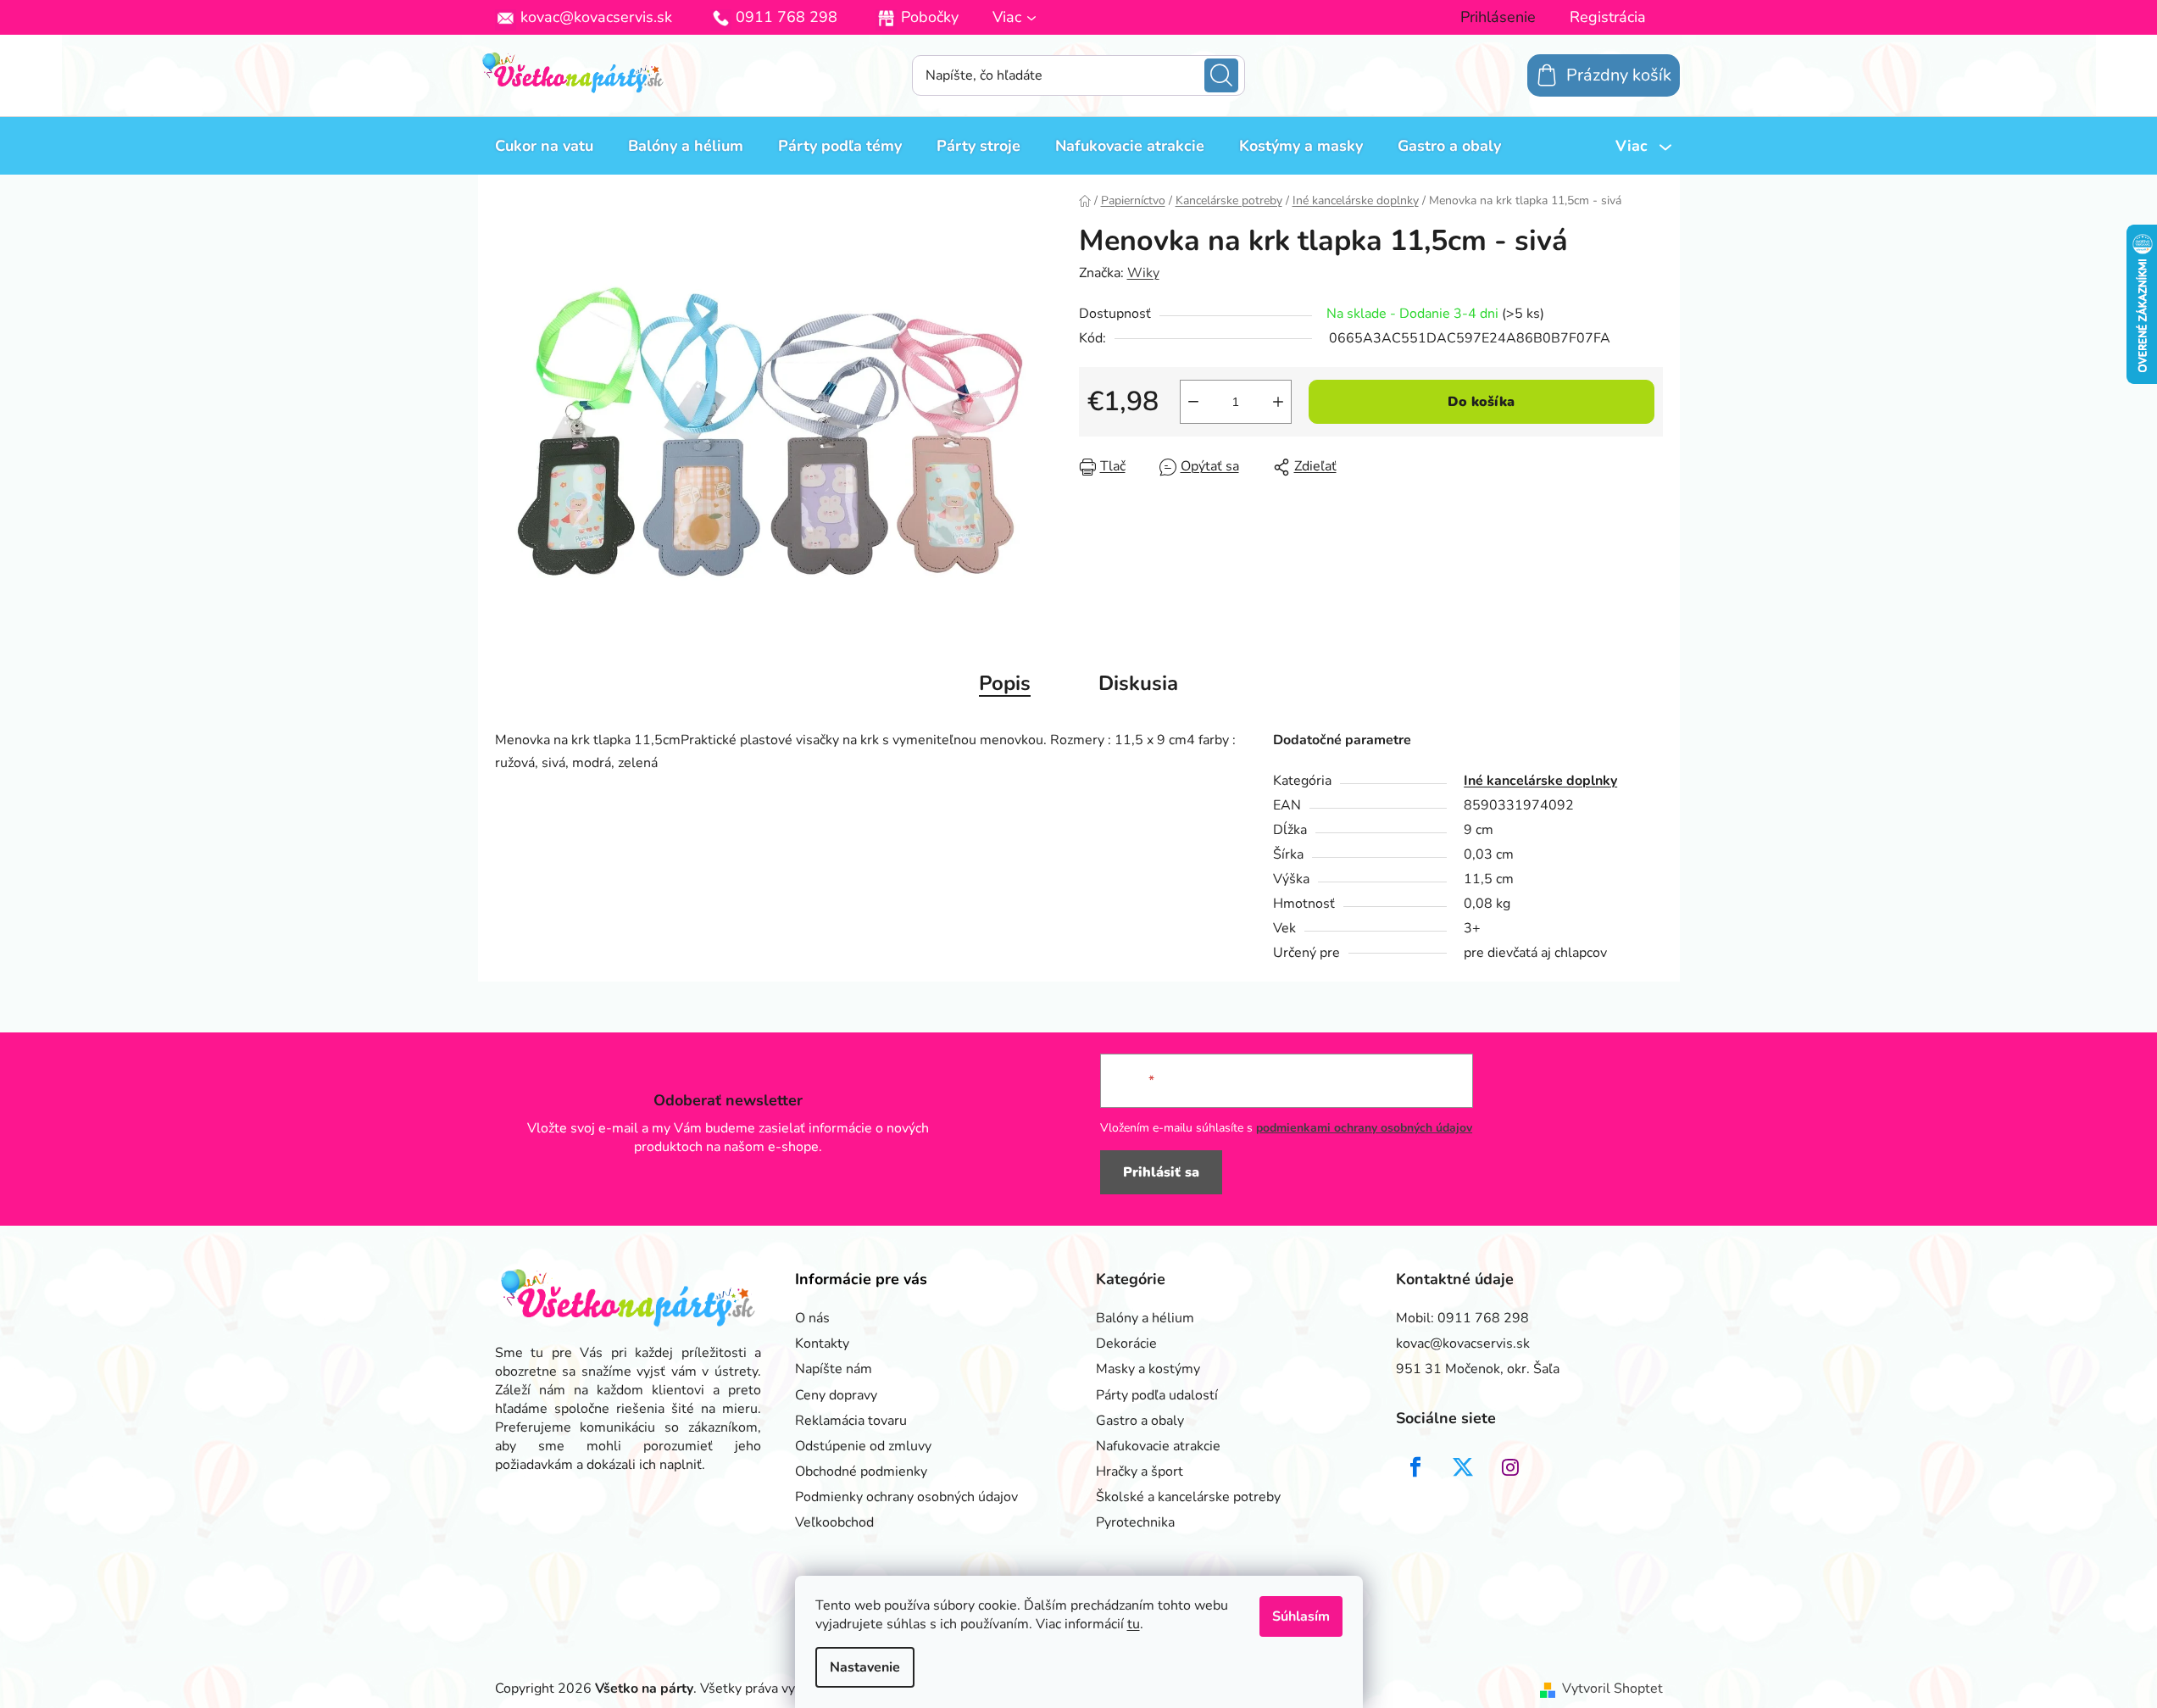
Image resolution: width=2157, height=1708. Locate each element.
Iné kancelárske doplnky (1540, 781)
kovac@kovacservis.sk (596, 17)
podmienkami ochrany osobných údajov (1364, 1128)
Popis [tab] (1005, 683)
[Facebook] (1415, 1467)
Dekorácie (1126, 1344)
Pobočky (930, 17)
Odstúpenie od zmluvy (863, 1446)
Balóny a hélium (1145, 1318)
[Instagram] (1510, 1467)
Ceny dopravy (836, 1395)
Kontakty (822, 1344)
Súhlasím (1301, 1616)
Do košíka (1481, 402)
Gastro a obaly (1140, 1421)
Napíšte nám (834, 1369)
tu (1134, 1624)
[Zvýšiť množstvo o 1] (1278, 402)
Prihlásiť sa (1161, 1172)
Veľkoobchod (834, 1522)
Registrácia (1608, 17)
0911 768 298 (787, 17)
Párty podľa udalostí (1157, 1395)
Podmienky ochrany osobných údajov (906, 1497)
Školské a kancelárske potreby (1188, 1497)
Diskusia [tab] (1138, 683)
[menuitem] (544, 146)
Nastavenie (865, 1667)
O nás (812, 1318)
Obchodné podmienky (861, 1472)
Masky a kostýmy (1148, 1369)
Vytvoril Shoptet (1612, 1689)
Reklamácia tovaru (851, 1421)
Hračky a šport (1140, 1472)
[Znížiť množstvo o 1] (1193, 402)
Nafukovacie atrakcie (1158, 1446)
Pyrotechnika (1135, 1522)
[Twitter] (1463, 1467)
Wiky (1143, 273)
